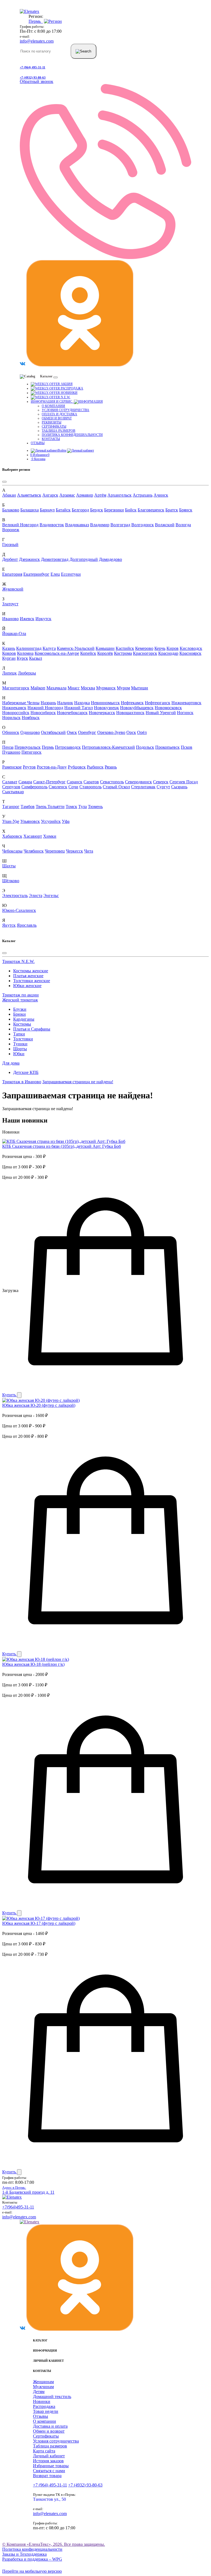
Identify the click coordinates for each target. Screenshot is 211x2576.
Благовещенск (151, 510)
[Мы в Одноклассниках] (80, 365)
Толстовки (23, 1039)
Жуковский (13, 589)
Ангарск (50, 495)
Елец (55, 574)
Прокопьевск (167, 747)
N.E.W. (65, 397)
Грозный (10, 545)
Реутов (29, 767)
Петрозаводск (68, 747)
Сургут (163, 787)
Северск (161, 782)
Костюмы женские (31, 971)
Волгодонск (143, 525)
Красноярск (190, 653)
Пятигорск (31, 752)
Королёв (105, 653)
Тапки (19, 1034)
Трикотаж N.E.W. (18, 961)
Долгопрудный (84, 559)
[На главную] (12, 2197)
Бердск (97, 510)
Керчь (160, 648)
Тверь (42, 807)
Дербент (10, 559)
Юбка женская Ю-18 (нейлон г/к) (33, 1664)
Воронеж (11, 530)
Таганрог (11, 807)
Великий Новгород (20, 525)
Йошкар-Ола (14, 633)
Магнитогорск (16, 688)
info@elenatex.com (37, 41)
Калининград (29, 648)
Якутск (9, 925)
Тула (83, 807)
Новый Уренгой (161, 713)
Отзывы (38, 443)
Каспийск (125, 648)
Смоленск (58, 787)
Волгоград (120, 525)
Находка (82, 703)
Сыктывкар (13, 792)
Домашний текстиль (52, 2397)
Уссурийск (51, 821)
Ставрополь (91, 787)
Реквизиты (52, 422)
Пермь (48, 747)
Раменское (12, 767)
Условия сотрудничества (66, 410)
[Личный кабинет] (80, 450)
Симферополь (34, 787)
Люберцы (27, 673)
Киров (173, 648)
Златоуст (10, 604)
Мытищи (140, 688)
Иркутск (43, 619)
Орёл (142, 732)
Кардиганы (24, 1019)
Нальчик (65, 703)
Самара (25, 782)
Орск (131, 732)
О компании (53, 406)
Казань (9, 648)
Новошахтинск (130, 713)
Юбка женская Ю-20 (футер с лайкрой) (39, 1405)
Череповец (55, 851)
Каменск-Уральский (76, 648)
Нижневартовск (186, 703)
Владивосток (52, 525)
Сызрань (179, 787)
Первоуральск (28, 747)
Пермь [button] (36, 21)
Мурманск (106, 688)
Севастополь (112, 782)
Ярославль (27, 925)
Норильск (11, 718)
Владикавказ (77, 525)
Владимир (100, 525)
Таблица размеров (59, 431)
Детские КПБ (26, 1072)
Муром (123, 688)
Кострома (123, 653)
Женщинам (43, 2382)
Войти (62, 450)
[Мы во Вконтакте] (23, 365)
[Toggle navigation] (55, 377)
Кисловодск (191, 648)
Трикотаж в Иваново (22, 1082)
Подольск (145, 747)
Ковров (9, 653)
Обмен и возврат (57, 418)
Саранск (75, 782)
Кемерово (144, 648)
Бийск (131, 510)
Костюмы (22, 1024)
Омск (72, 732)
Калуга (49, 648)
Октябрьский (53, 732)
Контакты (51, 439)
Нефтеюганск (158, 703)
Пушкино (11, 752)
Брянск (186, 510)
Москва (88, 688)
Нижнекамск (14, 708)
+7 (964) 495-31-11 (33, 67)
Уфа (66, 821)
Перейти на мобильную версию (32, 2571)
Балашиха (30, 510)
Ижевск (27, 619)
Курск (22, 658)
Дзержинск (29, 559)
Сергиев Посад (184, 782)
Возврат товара (47, 2476)
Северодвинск (138, 782)
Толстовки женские (32, 981)
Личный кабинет (49, 2456)
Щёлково (11, 881)
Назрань (48, 703)
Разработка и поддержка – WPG (32, 2559)
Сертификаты (54, 427)
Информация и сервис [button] (52, 402)
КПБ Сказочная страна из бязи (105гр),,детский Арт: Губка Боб (62, 1146)
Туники (20, 1044)
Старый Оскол (116, 787)
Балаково (11, 510)
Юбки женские (27, 986)
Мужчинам (43, 2387)
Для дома (11, 1063)
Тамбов (28, 807)
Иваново (10, 619)
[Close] (4, 482)
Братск (172, 510)
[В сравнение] (19, 1395)
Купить (10, 1395)
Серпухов (11, 787)
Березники (114, 510)
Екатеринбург (36, 574)
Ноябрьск (31, 718)
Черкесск (74, 851)
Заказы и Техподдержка (24, 2554)
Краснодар (168, 653)
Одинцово (30, 732)
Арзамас (67, 495)
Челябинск (34, 851)
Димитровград (55, 559)
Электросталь (15, 896)
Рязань (111, 767)
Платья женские (28, 976)
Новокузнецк (106, 708)
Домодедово (110, 559)
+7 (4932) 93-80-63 (33, 77)
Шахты (9, 866)
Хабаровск (12, 836)
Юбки (19, 1054)
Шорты (20, 1049)
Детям (39, 2392)
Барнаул (47, 510)
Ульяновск (30, 821)
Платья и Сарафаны (32, 1029)
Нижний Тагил (79, 708)
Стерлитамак (143, 787)
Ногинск (185, 713)
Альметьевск (29, 495)
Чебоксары (12, 851)
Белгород (80, 510)
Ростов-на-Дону (52, 767)
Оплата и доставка (59, 414)
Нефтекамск (132, 703)
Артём (100, 495)
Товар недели (46, 2411)
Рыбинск (95, 767)
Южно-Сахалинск (19, 910)
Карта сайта (44, 2451)
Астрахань (143, 495)
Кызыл (36, 658)
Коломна (25, 653)
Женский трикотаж (20, 1000)
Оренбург (87, 732)
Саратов (91, 782)
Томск (71, 807)
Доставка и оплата (50, 2426)
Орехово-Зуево (111, 732)
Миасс (74, 688)
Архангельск (120, 495)
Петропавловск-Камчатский (108, 747)
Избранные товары (51, 2466)
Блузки (20, 1009)
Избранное (40, 455)
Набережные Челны (21, 703)
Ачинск (161, 495)
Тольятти (56, 807)
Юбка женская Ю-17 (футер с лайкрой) (39, 1923)
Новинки (69, 393)
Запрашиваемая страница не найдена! (78, 1082)
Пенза (8, 747)
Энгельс (51, 896)
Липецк (9, 673)
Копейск (88, 653)
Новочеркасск (102, 713)
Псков (187, 747)
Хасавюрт (33, 836)
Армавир (85, 495)
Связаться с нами (49, 2471)
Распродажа (72, 388)
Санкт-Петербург (49, 782)
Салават (10, 782)
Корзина (38, 459)
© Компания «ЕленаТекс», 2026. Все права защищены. (54, 2544)
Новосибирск (43, 713)
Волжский (165, 525)
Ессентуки (71, 574)
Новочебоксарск (72, 713)
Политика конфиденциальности (72, 435)
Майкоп (38, 688)
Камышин (105, 648)
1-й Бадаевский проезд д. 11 (28, 2190)
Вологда (183, 525)
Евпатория (12, 574)
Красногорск (145, 653)
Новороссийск (16, 713)
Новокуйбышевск (137, 708)
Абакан (9, 495)
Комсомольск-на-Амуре (57, 653)
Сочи (73, 787)
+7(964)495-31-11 (18, 2207)
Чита (89, 851)
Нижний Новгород (45, 708)
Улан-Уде (11, 821)
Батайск (63, 510)
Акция (66, 384)
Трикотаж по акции (20, 995)
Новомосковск (168, 708)
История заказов (48, 2461)
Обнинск (11, 732)
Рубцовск (77, 767)
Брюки (20, 1014)
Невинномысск (105, 703)
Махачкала (56, 688)
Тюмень (95, 807)
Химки (50, 836)
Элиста (36, 896)
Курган (9, 658)
